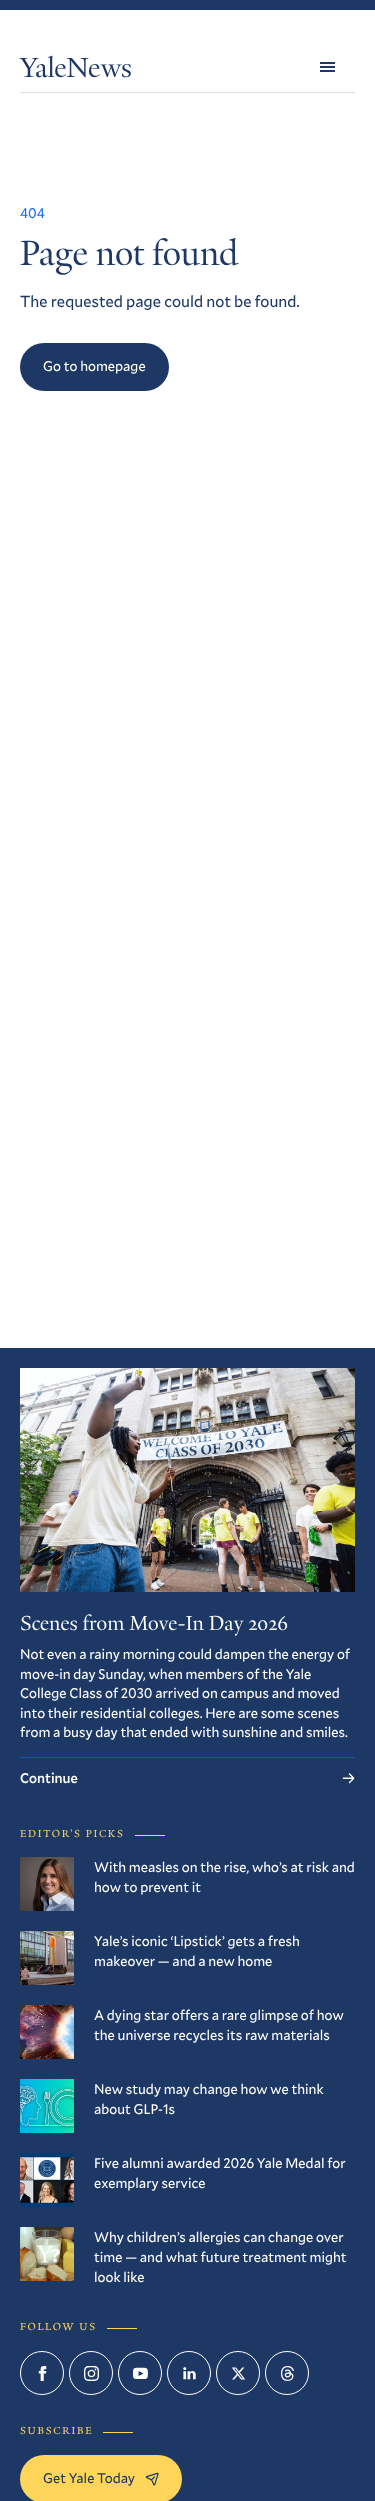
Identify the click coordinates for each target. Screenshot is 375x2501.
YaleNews (76, 71)
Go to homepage (94, 365)
